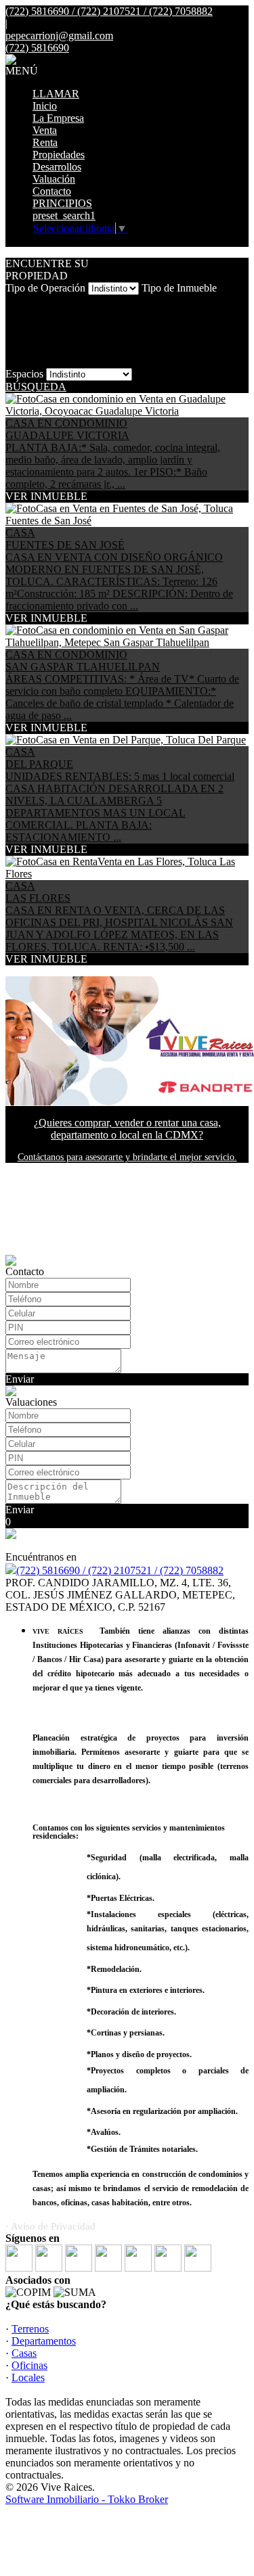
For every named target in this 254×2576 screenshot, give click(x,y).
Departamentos (44, 2341)
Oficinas (29, 2365)
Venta (45, 130)
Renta (45, 142)
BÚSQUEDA (36, 387)
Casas (24, 2353)
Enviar (20, 1379)
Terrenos (30, 2329)
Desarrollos (57, 167)
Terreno (22, 313)
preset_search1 (64, 215)
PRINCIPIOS (62, 203)
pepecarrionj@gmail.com (59, 36)
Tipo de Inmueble (179, 288)
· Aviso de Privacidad (50, 2226)
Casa (16, 337)
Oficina (21, 349)
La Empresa (58, 118)
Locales (22, 362)
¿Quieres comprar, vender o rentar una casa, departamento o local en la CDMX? (127, 1129)
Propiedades (59, 155)
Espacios (24, 374)
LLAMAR (56, 94)
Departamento (36, 325)
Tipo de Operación (45, 288)
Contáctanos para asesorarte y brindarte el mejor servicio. (127, 1157)
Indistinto (25, 301)
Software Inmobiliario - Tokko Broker (87, 2499)
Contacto (52, 191)
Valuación (54, 179)
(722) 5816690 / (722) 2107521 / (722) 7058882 (120, 1570)
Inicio (45, 106)
